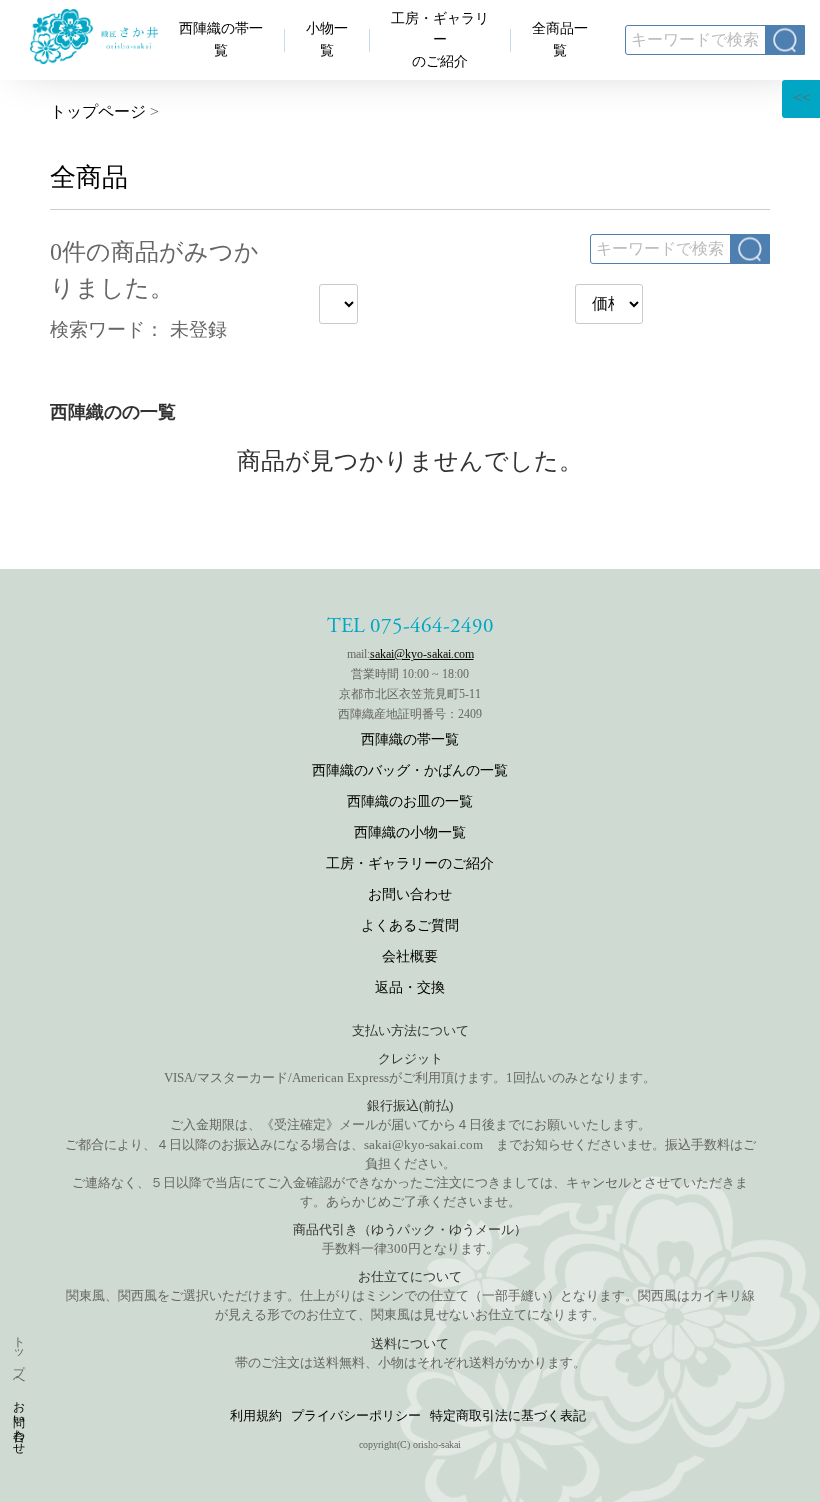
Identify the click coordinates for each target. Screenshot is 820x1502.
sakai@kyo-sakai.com (422, 654)
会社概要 (410, 956)
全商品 (89, 177)
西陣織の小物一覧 (410, 832)
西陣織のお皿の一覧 (410, 801)
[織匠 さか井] (94, 58)
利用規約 (256, 1415)
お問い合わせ (19, 1421)
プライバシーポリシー (356, 1415)
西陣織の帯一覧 (410, 739)
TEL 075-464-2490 (410, 626)
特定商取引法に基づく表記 (508, 1415)
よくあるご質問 (410, 925)
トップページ (98, 111)
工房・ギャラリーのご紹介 (440, 39)
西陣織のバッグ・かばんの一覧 (410, 770)
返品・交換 (410, 987)
